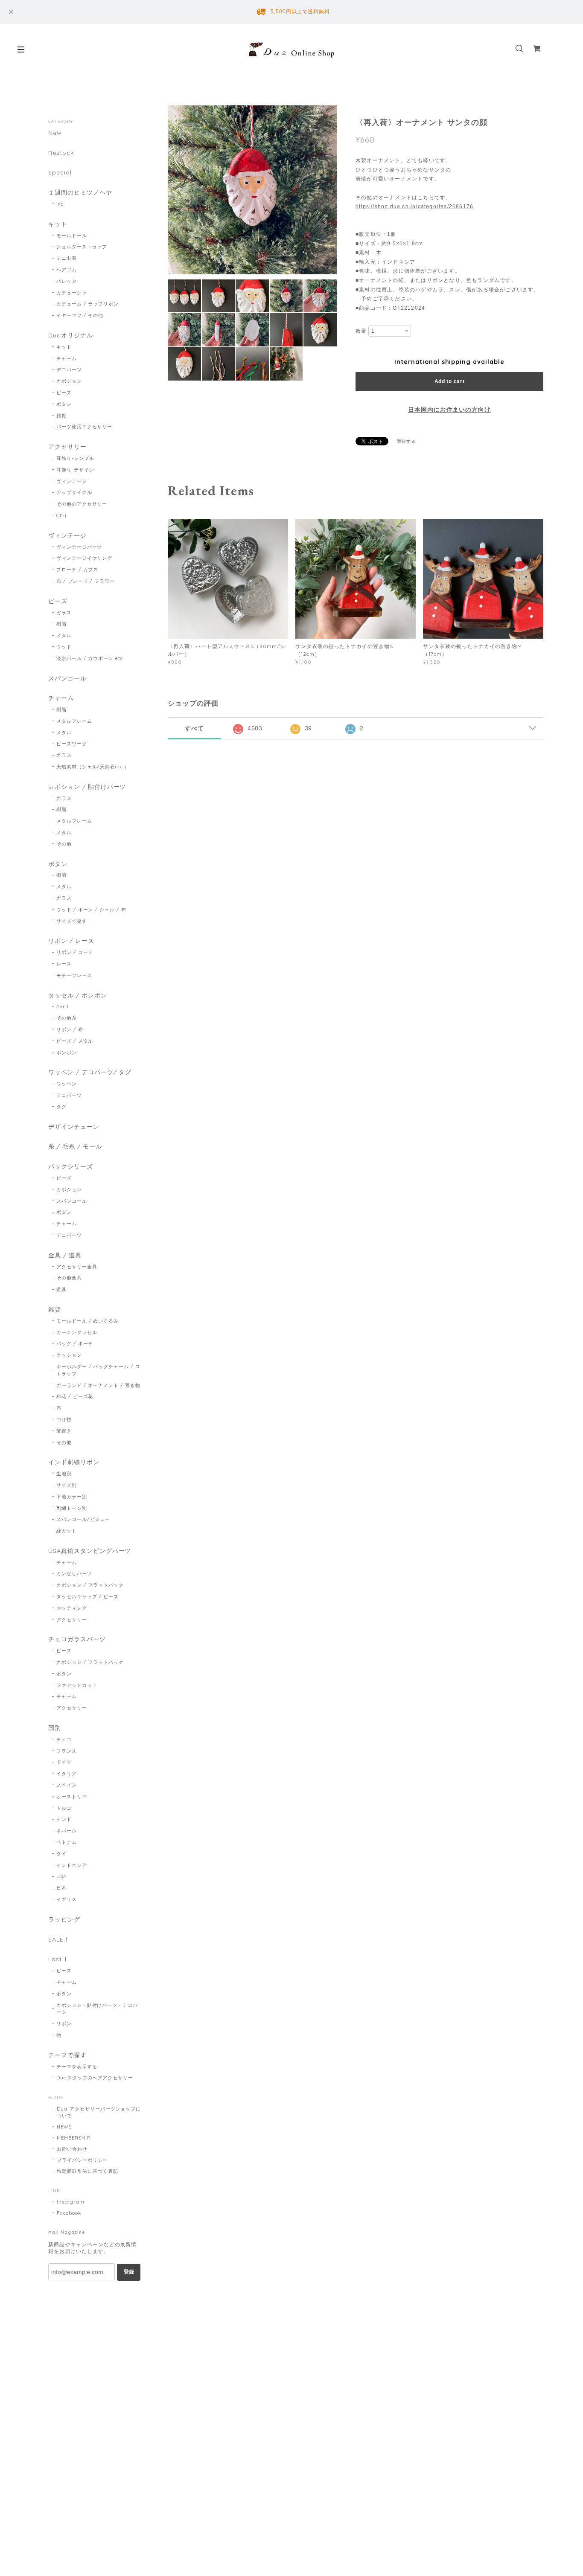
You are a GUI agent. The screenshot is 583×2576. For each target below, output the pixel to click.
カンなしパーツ (74, 1573)
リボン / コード (75, 952)
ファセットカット (77, 1685)
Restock (61, 153)
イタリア (67, 1774)
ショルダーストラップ (82, 247)
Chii (61, 515)
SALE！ (59, 1940)
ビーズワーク (72, 744)
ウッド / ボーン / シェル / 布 (91, 910)
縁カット (67, 1531)
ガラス (64, 613)
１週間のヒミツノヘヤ (80, 193)
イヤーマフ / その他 (80, 315)
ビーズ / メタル (75, 1041)
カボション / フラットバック (90, 1585)
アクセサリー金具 (77, 1267)
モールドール (72, 236)
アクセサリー (67, 447)
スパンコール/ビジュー (83, 1519)
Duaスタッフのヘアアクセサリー (95, 2078)
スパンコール (67, 679)
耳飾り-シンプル (75, 458)
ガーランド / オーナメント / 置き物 (98, 1385)
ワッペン (67, 1084)
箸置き (64, 1431)
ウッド (64, 647)
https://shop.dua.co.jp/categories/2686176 (414, 206)
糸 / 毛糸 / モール (75, 1147)
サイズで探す (72, 921)
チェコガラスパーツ (77, 1639)
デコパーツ (69, 369)
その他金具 (69, 1278)
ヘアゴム (67, 270)
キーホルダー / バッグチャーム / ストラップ (98, 1370)
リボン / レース (71, 941)
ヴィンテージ (72, 481)
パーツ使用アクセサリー (85, 427)
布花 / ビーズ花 (75, 1396)
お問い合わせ (72, 2149)
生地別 (64, 1474)
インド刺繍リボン (74, 1462)
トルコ (64, 1808)
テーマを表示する (77, 2067)
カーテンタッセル (77, 1332)
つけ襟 (64, 1419)
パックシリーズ (71, 1167)
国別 (55, 1728)
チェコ (64, 1739)
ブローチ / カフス (77, 570)
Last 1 (58, 1959)
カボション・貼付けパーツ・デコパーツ (97, 2009)
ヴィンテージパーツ (79, 547)
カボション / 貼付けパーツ (87, 787)
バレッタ (67, 281)
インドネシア (72, 1865)
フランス (67, 1751)
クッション (69, 1355)
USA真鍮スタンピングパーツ (90, 1551)
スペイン (67, 1785)
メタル (64, 635)
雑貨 (61, 416)
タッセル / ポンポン (78, 996)
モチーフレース (74, 975)
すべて (194, 728)
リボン (64, 2024)
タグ (61, 1107)
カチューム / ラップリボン (87, 304)
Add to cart (450, 381)
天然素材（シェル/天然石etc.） (93, 767)
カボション (69, 381)
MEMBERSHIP (73, 2138)
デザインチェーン (74, 1127)
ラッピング (64, 1920)
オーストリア (72, 1797)
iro (60, 204)
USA (61, 1876)
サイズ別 (67, 1485)
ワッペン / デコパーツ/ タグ (90, 1072)
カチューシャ (72, 293)
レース (64, 964)
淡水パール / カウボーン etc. (90, 658)
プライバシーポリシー (82, 2160)
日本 (61, 1888)
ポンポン (67, 1052)
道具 (61, 1289)
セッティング (72, 1608)
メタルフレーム (74, 721)
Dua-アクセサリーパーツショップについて (99, 2112)
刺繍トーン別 (72, 1508)
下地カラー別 (72, 1497)
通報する (406, 441)
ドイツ (64, 1762)
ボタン (64, 404)
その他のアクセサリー (82, 504)
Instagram (71, 2202)
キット (58, 224)
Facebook (69, 2213)
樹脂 (61, 624)
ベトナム (67, 1842)
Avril (63, 1006)
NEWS (64, 2127)
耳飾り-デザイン (75, 470)
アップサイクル (74, 492)
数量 (361, 331)
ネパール (67, 1831)
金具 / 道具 (65, 1255)
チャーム (67, 358)
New (55, 133)
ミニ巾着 (67, 258)
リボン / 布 (70, 1029)
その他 (64, 844)
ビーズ (64, 393)
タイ (61, 1854)
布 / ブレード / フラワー (86, 581)
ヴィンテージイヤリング (85, 558)
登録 (129, 2272)
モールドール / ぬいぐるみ (87, 1321)
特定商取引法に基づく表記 (87, 2171)
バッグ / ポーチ (75, 1343)
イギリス (67, 1899)
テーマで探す (67, 2055)
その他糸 (67, 1018)
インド (64, 1819)
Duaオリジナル (71, 336)
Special (60, 173)
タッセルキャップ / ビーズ (87, 1596)
